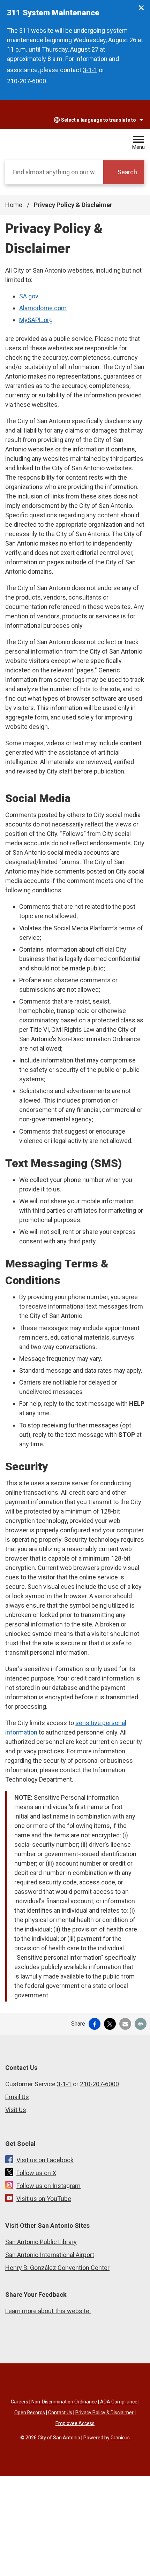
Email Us (17, 2097)
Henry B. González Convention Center (57, 2268)
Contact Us (60, 2413)
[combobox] (92, 120)
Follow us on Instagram (48, 2186)
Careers (20, 2402)
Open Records (30, 2413)
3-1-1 (90, 70)
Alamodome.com (43, 308)
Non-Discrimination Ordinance (64, 2402)
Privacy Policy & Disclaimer (104, 2413)
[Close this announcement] (142, 8)
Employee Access (75, 2423)
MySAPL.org (36, 320)
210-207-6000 (27, 81)
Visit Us (16, 2110)
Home (14, 205)
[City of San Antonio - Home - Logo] (45, 143)
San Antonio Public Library (41, 2242)
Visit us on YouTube (44, 2199)
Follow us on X (36, 2173)
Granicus (120, 2438)
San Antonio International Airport (50, 2255)
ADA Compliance (119, 2402)
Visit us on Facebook (45, 2160)
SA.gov (29, 296)
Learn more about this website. (48, 2311)
